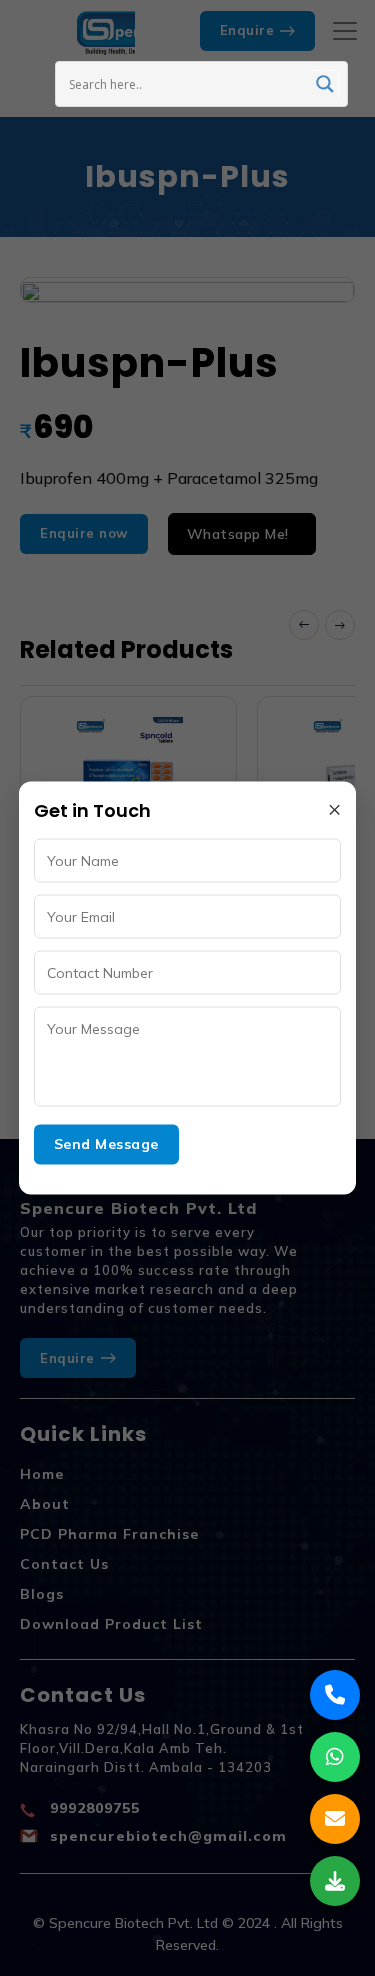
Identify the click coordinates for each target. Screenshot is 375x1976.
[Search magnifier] (325, 84)
